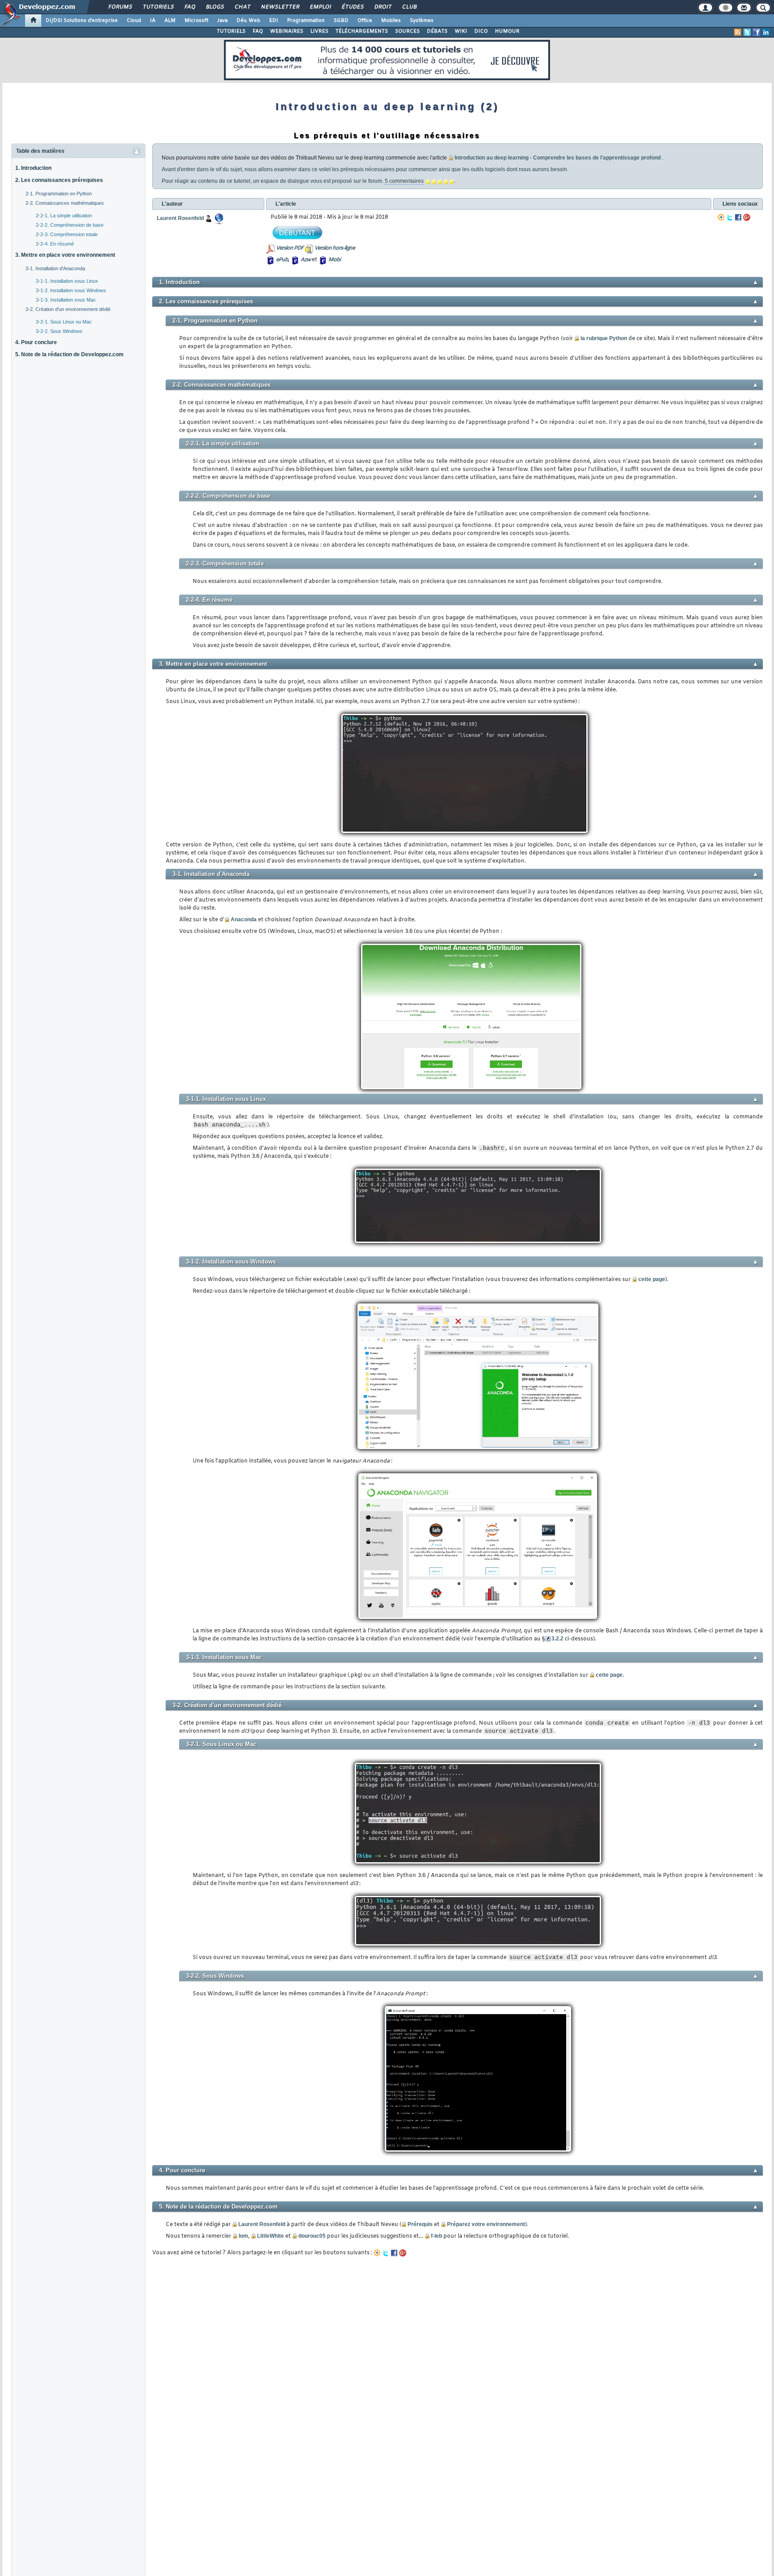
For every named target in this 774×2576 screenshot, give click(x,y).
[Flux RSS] (738, 32)
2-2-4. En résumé (55, 244)
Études (352, 7)
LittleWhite (271, 2236)
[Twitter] (730, 217)
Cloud (134, 21)
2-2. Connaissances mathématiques (65, 203)
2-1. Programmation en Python (59, 194)
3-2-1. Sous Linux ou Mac (64, 322)
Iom (243, 2236)
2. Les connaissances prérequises (59, 180)
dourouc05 (312, 2236)
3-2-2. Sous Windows (59, 331)
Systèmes (422, 21)
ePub (282, 260)
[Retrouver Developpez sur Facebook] (757, 32)
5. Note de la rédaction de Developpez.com (69, 354)
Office (365, 21)
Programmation (306, 21)
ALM (170, 21)
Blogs (215, 7)
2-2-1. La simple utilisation (64, 216)
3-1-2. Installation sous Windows (71, 290)
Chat (242, 7)
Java (222, 21)
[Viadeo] (721, 217)
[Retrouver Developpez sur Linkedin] (766, 32)
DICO (481, 31)
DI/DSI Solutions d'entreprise (82, 21)
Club (409, 7)
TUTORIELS (231, 31)
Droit (383, 7)
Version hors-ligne (335, 248)
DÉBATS (437, 31)
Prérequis (420, 2224)
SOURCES (407, 31)
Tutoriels (158, 7)
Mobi (334, 260)
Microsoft (196, 21)
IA (153, 21)
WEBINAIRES (287, 31)
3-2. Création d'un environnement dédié (68, 309)
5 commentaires (404, 181)
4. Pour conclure (36, 342)
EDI (274, 21)
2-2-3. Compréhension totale (67, 234)
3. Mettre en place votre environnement (65, 255)
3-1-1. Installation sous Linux (67, 281)
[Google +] (747, 217)
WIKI (461, 31)
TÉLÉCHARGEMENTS (362, 31)
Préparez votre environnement (486, 2224)
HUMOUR (507, 31)
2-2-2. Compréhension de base (70, 225)
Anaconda (244, 919)
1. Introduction (33, 168)
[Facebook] (738, 217)
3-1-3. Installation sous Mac (66, 300)
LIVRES (319, 31)
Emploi (320, 7)
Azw (305, 260)
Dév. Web (248, 21)
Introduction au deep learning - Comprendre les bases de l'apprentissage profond (558, 158)
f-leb (436, 2236)
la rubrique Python (604, 338)
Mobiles (391, 21)
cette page (652, 1279)
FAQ (189, 7)
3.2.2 (557, 1639)
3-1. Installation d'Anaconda (55, 268)
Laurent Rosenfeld (262, 2224)
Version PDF (290, 248)
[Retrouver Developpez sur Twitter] (747, 32)
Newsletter (280, 7)
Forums (120, 7)
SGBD (341, 21)
